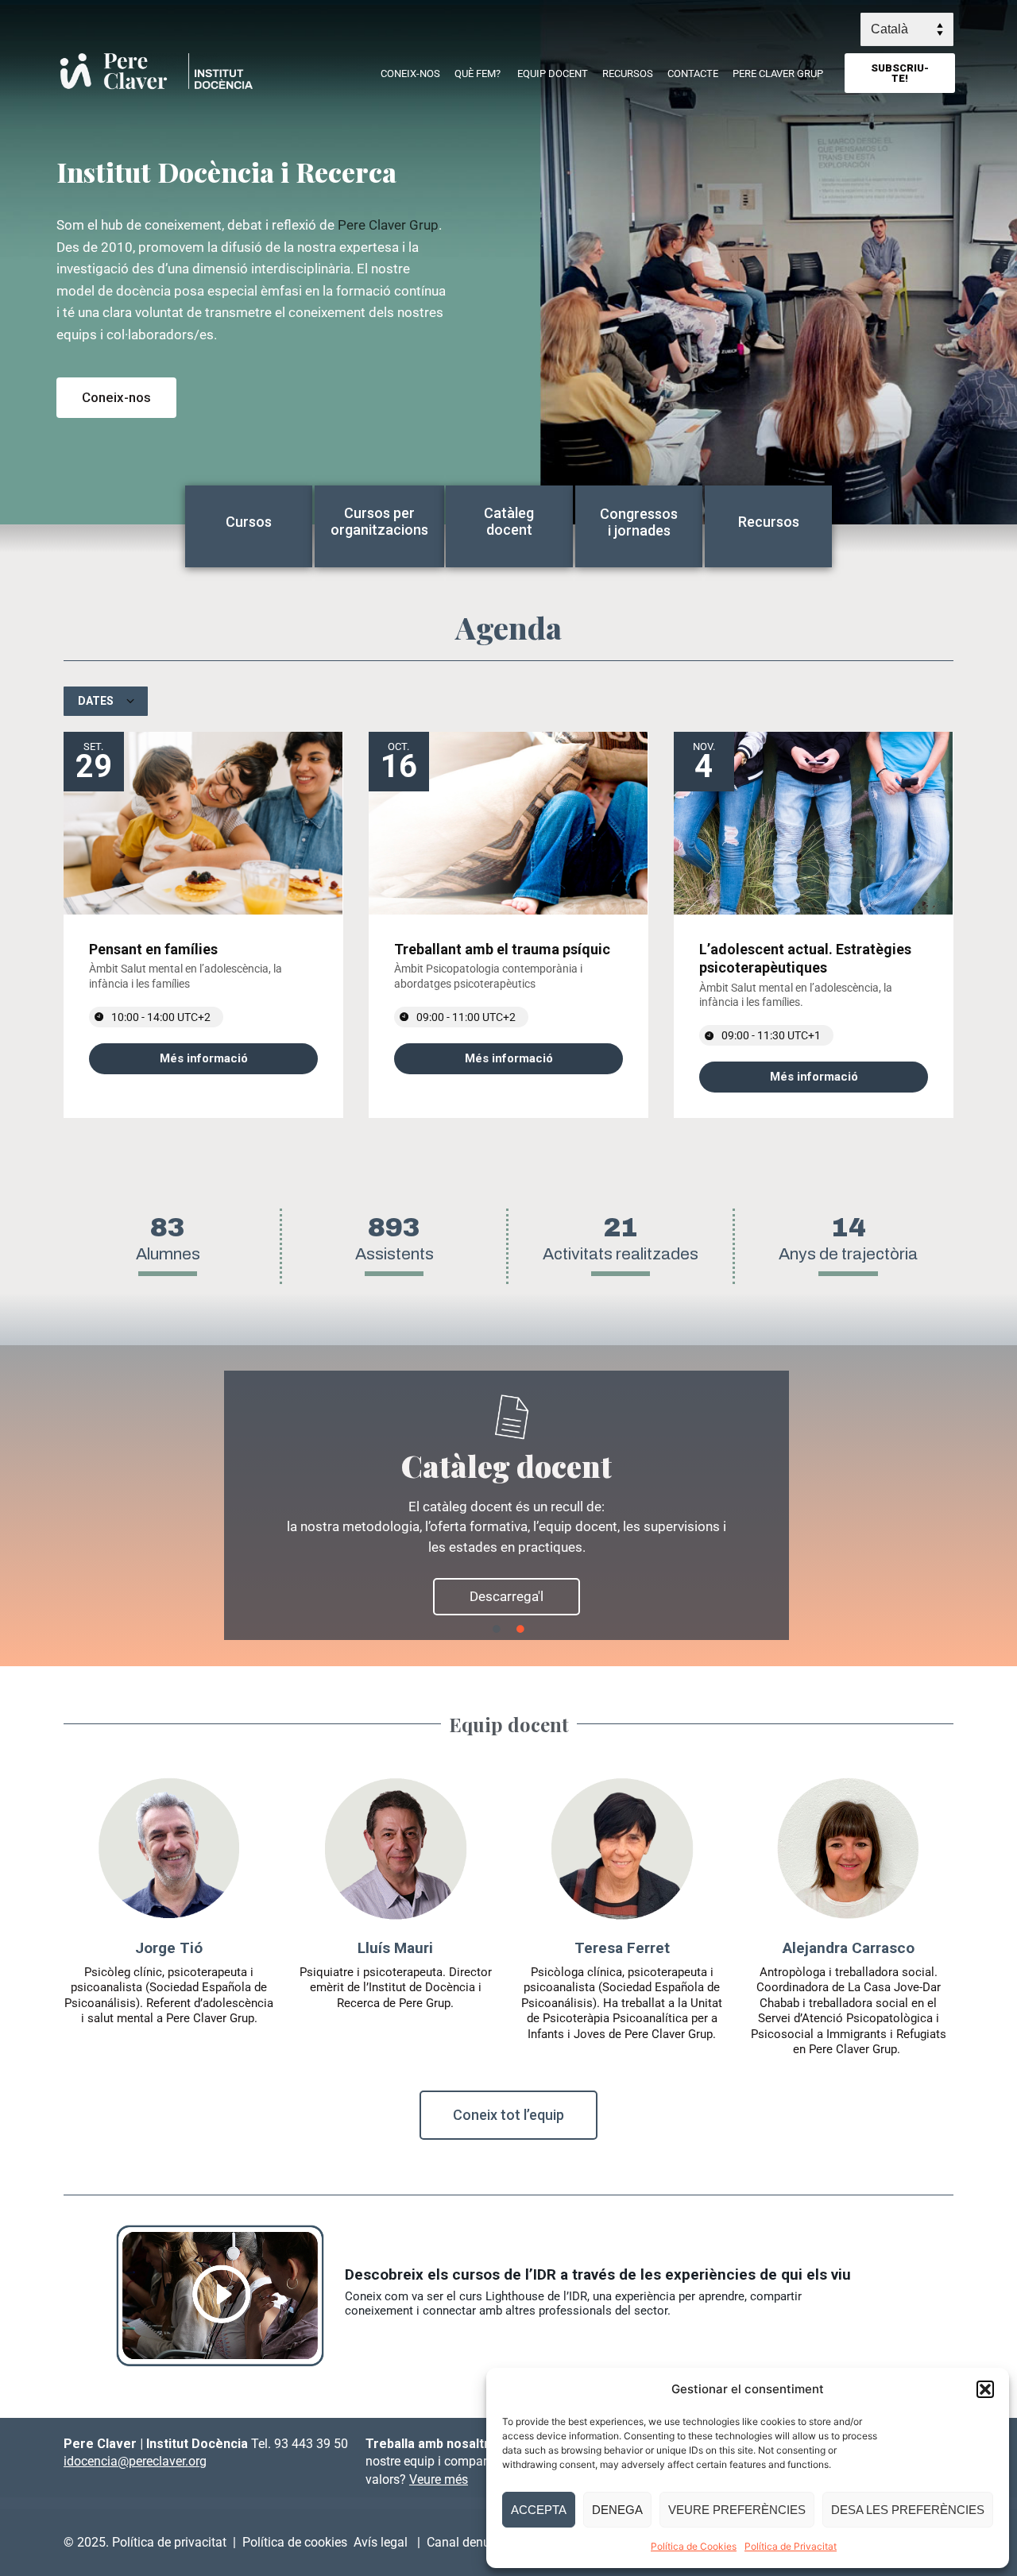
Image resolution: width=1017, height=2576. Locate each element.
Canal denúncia (472, 2542)
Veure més (439, 2479)
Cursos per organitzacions (379, 522)
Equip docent (553, 73)
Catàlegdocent (509, 522)
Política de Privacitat (791, 2546)
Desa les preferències (908, 2510)
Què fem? (478, 73)
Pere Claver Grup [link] (388, 225)
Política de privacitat (169, 2542)
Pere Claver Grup (778, 73)
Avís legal (382, 2542)
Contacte (693, 73)
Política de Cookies (694, 2546)
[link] (203, 1059)
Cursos (249, 522)
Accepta (539, 2510)
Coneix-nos (410, 73)
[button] (985, 2389)
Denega (617, 2510)
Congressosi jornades (639, 522)
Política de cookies (298, 2542)
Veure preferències (737, 2510)
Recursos (628, 73)
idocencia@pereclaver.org (135, 2461)
